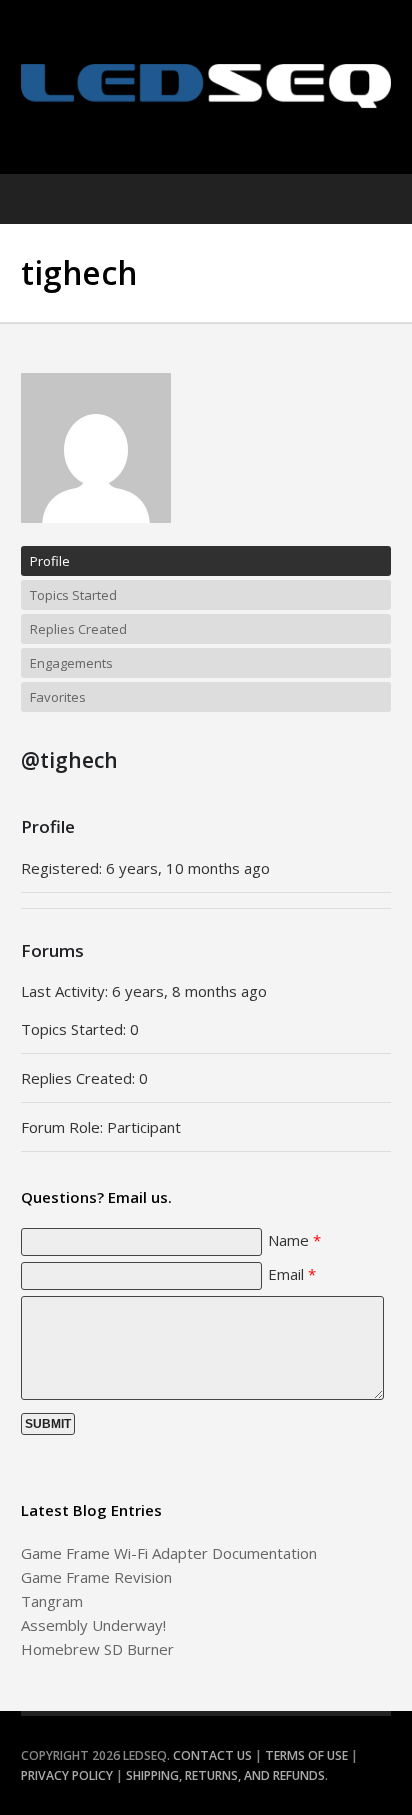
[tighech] (96, 537)
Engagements (71, 663)
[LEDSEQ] (206, 86)
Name (294, 1240)
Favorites (58, 697)
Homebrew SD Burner (97, 1649)
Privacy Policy (67, 1775)
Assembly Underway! (93, 1625)
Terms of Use (306, 1755)
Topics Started (73, 595)
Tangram (52, 1601)
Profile (50, 561)
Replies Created (78, 629)
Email (292, 1274)
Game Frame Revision (96, 1577)
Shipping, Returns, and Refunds (225, 1775)
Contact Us (212, 1755)
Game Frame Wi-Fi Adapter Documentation (169, 1553)
